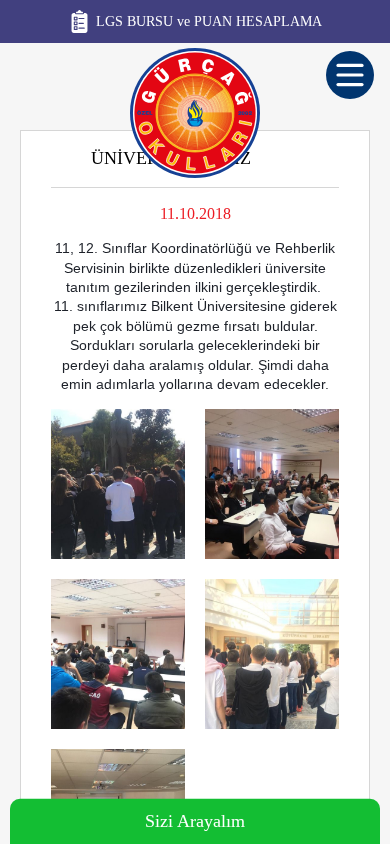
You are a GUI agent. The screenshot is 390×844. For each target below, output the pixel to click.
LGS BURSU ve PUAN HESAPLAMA (209, 21)
